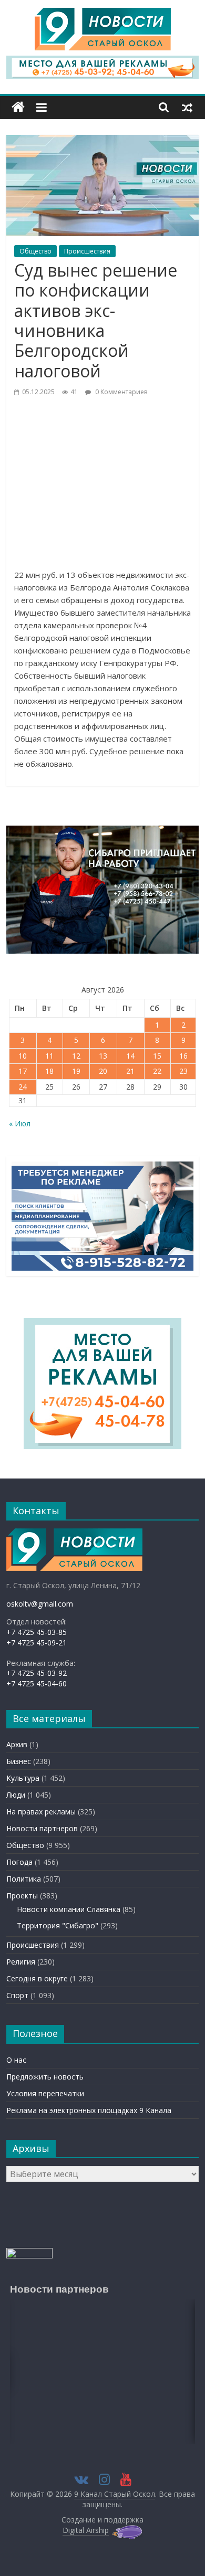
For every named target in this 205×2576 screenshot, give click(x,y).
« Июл (20, 1123)
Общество (35, 251)
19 (76, 1071)
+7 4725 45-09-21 (37, 1643)
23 (183, 1071)
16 (183, 1056)
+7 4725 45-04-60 (37, 1683)
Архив (17, 1744)
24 (23, 1087)
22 (157, 1071)
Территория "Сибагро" (58, 1925)
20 (103, 1071)
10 (23, 1056)
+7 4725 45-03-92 (37, 1673)
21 (130, 1071)
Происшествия (87, 251)
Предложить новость (45, 2077)
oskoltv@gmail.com (40, 1604)
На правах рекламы (41, 1812)
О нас (16, 2060)
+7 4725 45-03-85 (37, 1632)
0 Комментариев (120, 392)
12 (76, 1056)
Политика (24, 1879)
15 (157, 1056)
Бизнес (19, 1761)
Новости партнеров (42, 1828)
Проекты (22, 1896)
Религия (21, 1962)
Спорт (17, 1995)
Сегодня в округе (37, 1978)
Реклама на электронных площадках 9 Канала (89, 2110)
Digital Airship (86, 2530)
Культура (23, 1778)
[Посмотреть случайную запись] (187, 107)
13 (103, 1056)
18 (49, 1071)
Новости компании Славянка (69, 1909)
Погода (19, 1862)
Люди (16, 1795)
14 (130, 1056)
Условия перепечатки (45, 2093)
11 (49, 1056)
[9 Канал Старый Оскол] (18, 107)
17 (23, 1071)
